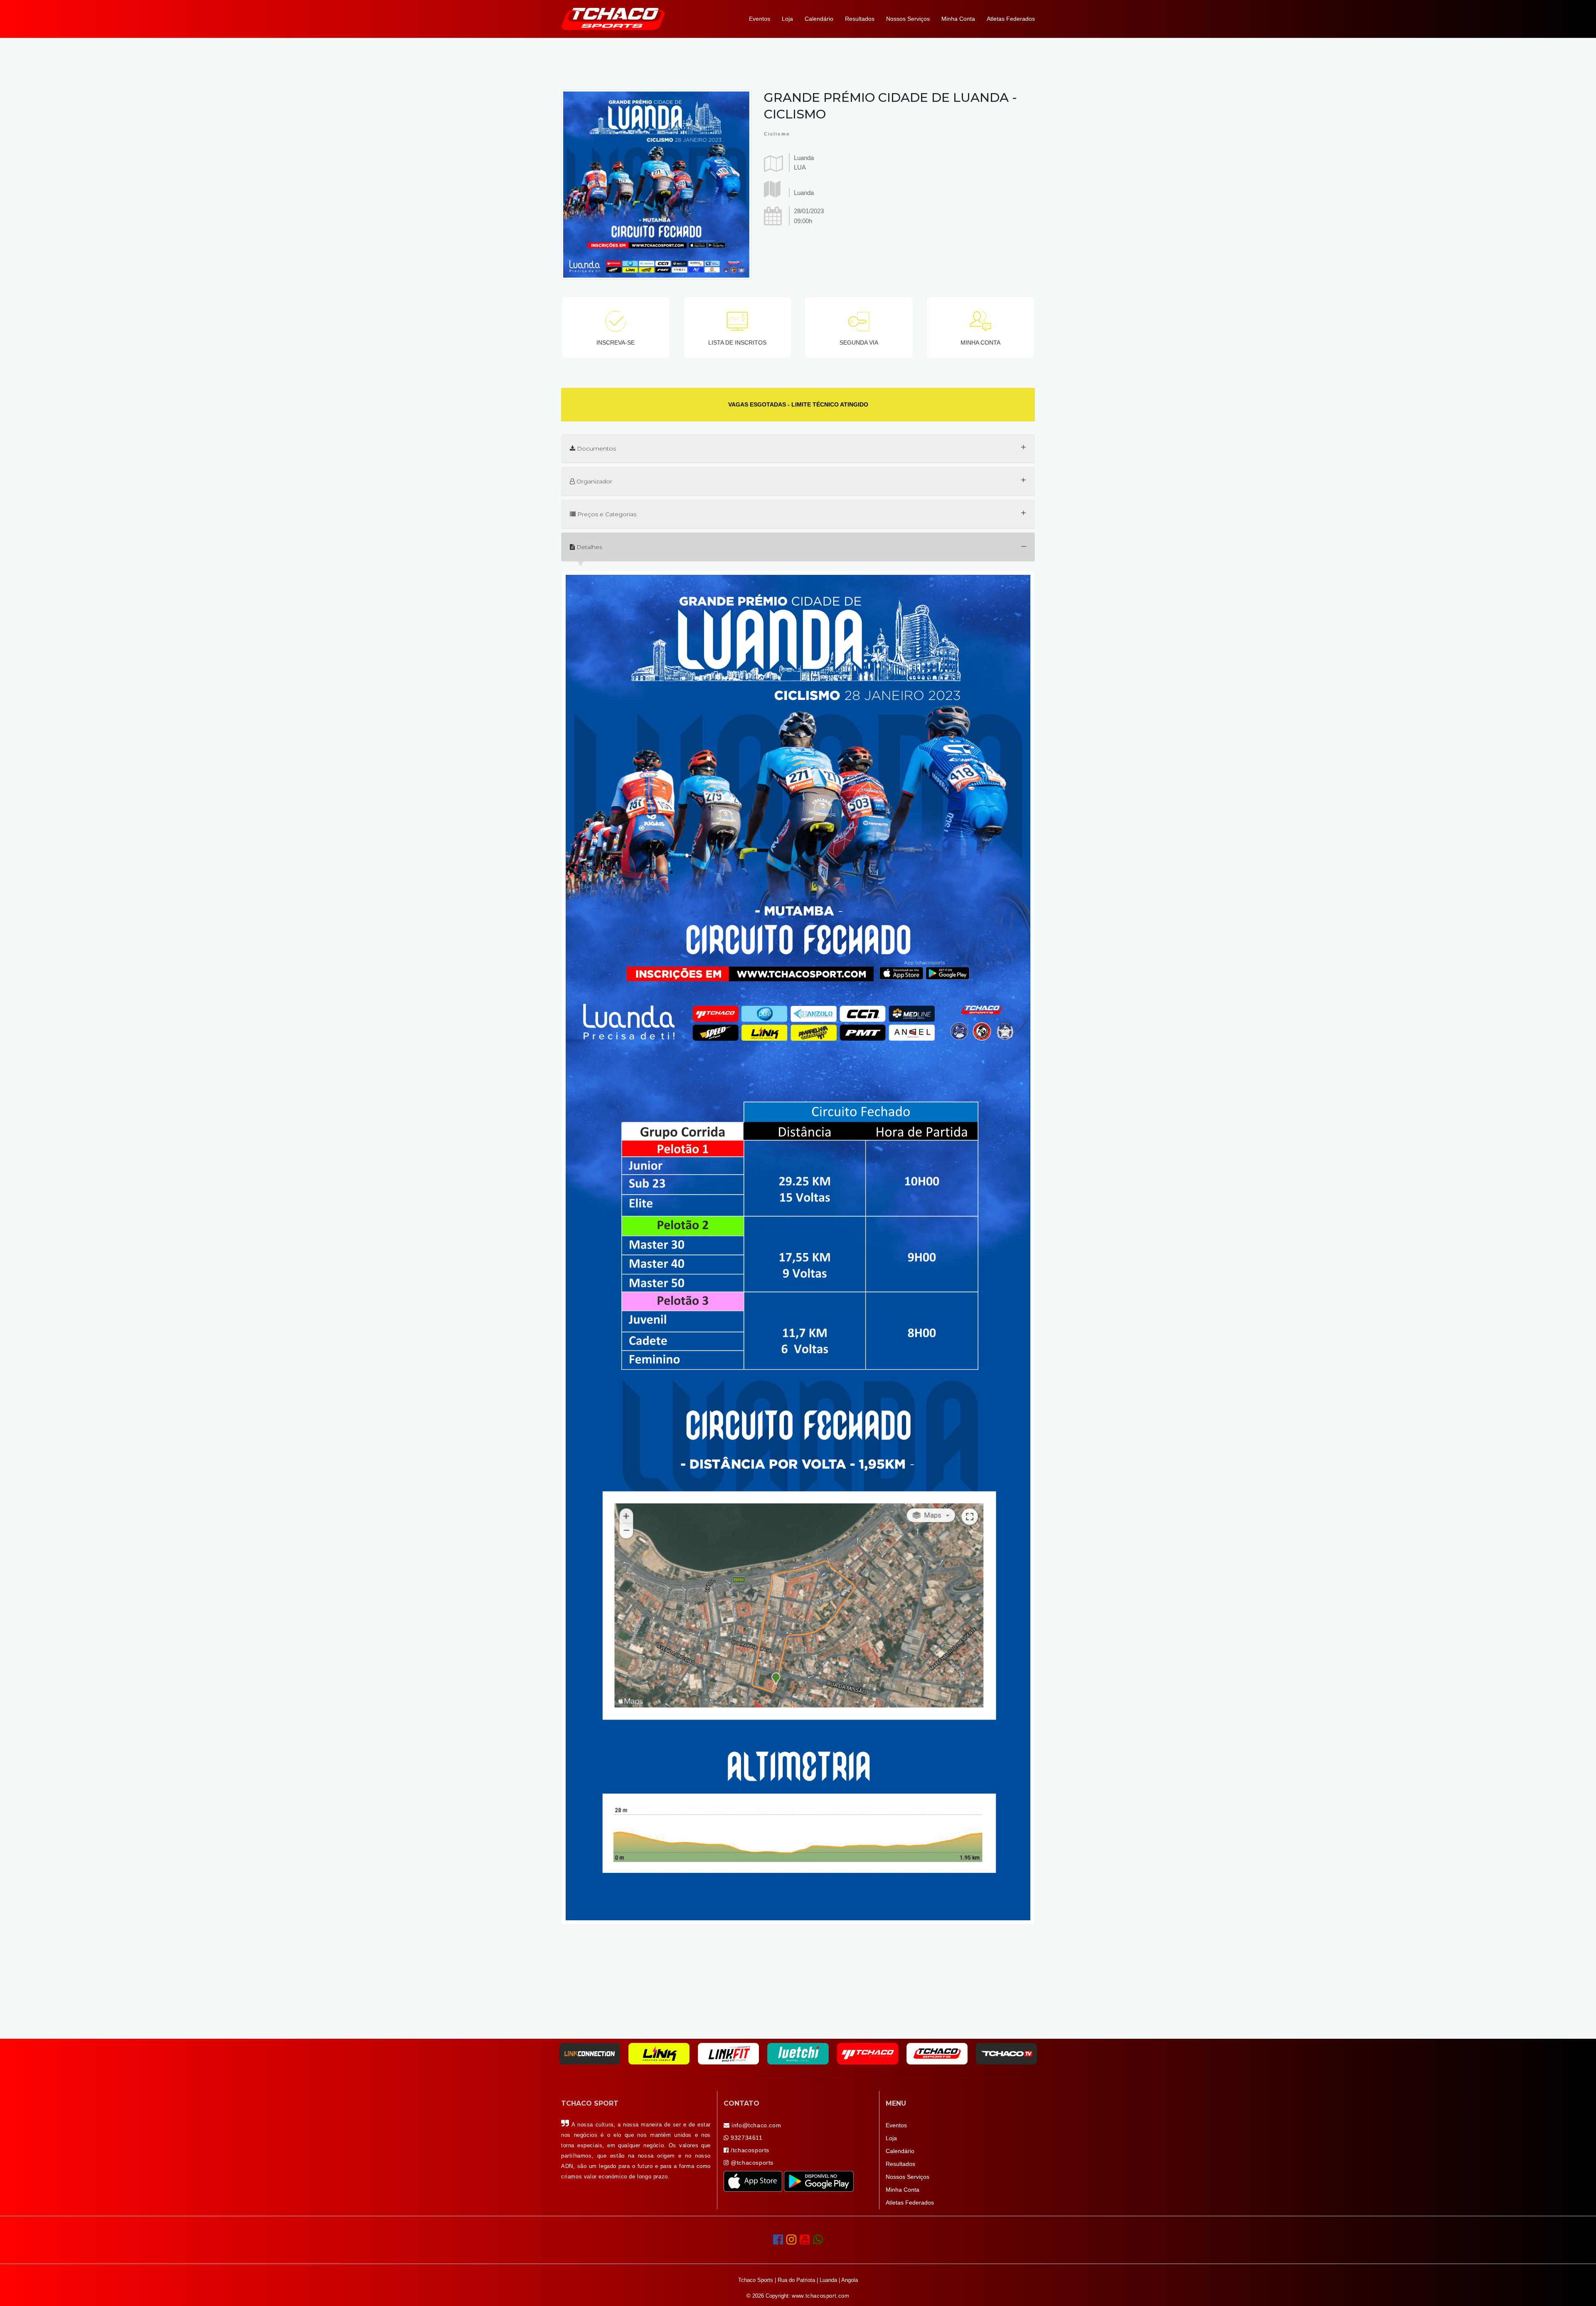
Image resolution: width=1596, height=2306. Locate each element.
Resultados (860, 19)
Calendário (819, 19)
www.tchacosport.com (820, 2296)
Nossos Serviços (908, 19)
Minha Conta (958, 19)
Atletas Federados (1011, 19)
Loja (787, 19)
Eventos (760, 19)
